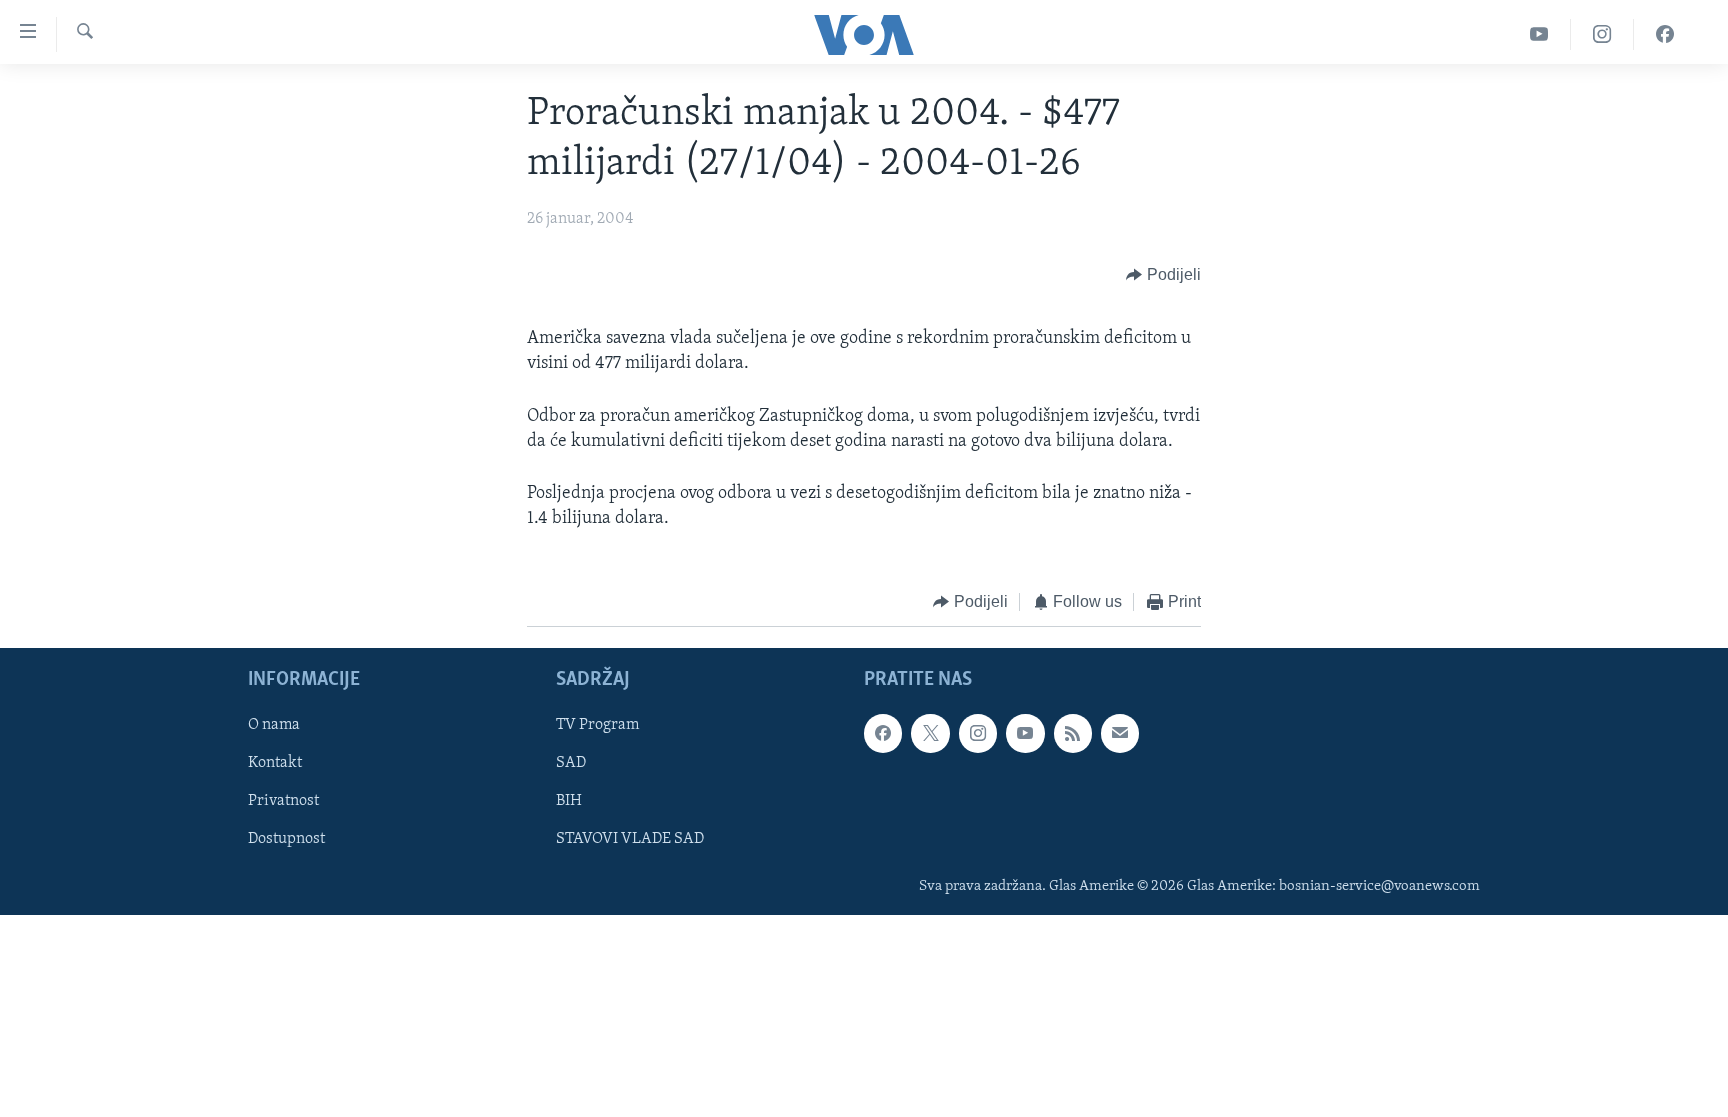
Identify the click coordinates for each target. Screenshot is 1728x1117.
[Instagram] (1602, 34)
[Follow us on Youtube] (1025, 733)
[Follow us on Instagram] (978, 733)
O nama (274, 725)
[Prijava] (1120, 733)
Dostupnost (286, 839)
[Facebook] (1665, 34)
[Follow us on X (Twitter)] (930, 733)
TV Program (597, 725)
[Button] (1163, 275)
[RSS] (1073, 733)
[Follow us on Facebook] (883, 733)
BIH (569, 801)
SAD (571, 763)
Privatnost (283, 801)
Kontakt (275, 763)
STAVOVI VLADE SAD (630, 839)
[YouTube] (1539, 34)
